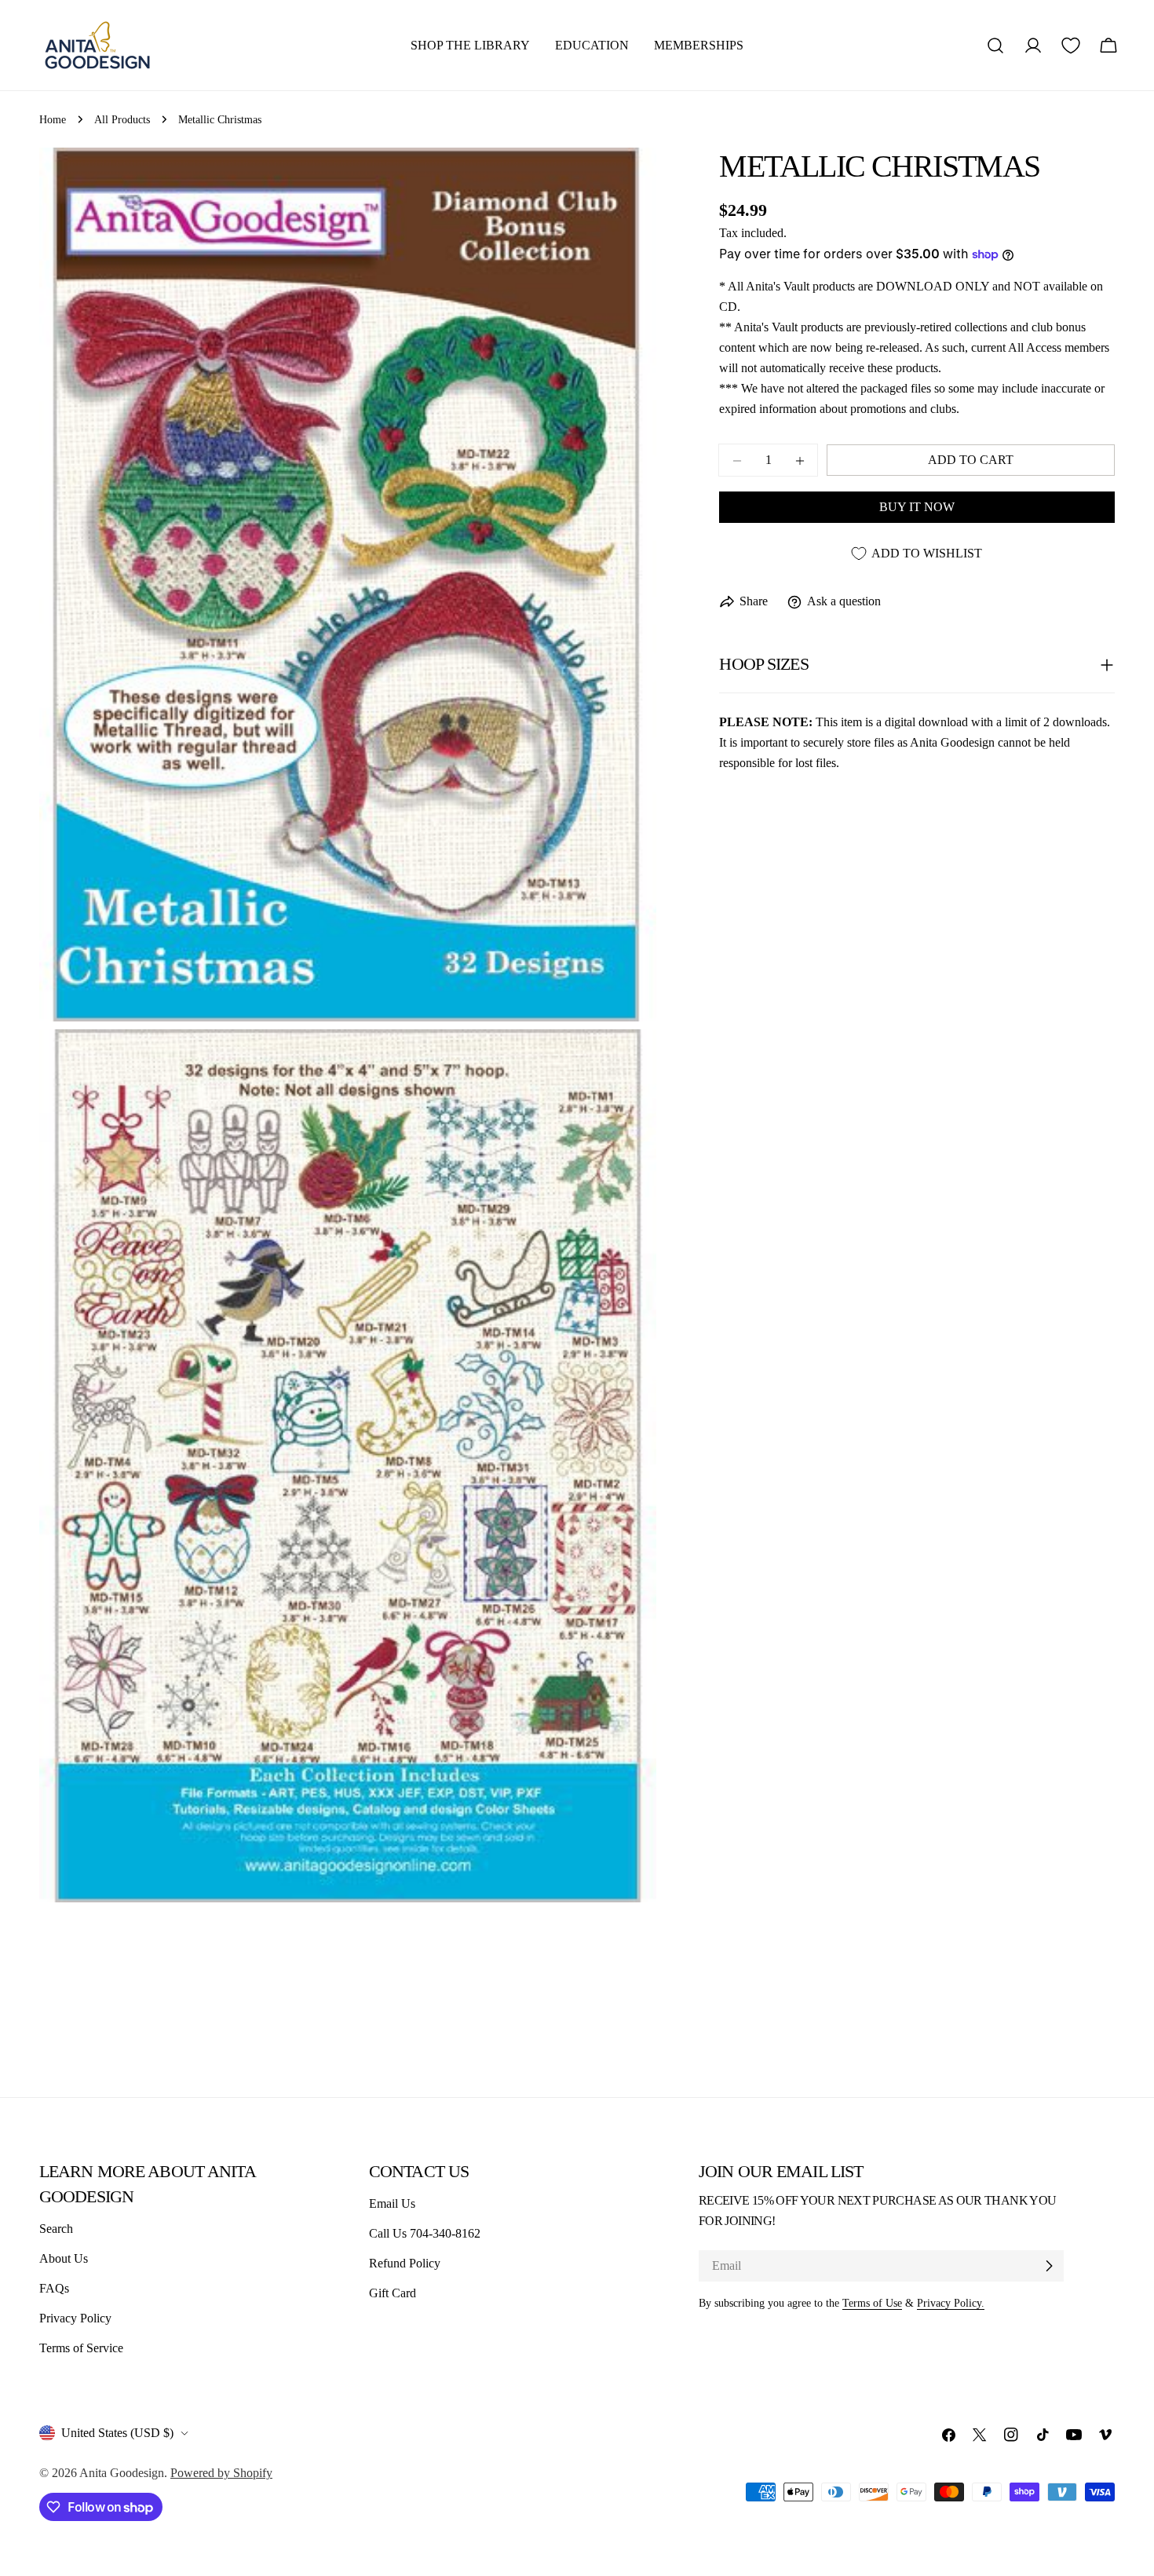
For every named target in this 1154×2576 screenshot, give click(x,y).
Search (56, 2229)
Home (53, 119)
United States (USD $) (117, 2433)
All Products (122, 119)
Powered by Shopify (221, 2473)
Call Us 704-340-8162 (425, 2233)
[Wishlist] (1071, 46)
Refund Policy (405, 2263)
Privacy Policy (75, 2318)
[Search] (995, 46)
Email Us (392, 2203)
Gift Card (393, 2293)
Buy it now (917, 508)
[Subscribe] (1049, 2266)
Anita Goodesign (122, 2473)
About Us (64, 2258)
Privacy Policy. (951, 2303)
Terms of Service (81, 2348)
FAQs (54, 2288)
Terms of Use (872, 2303)
